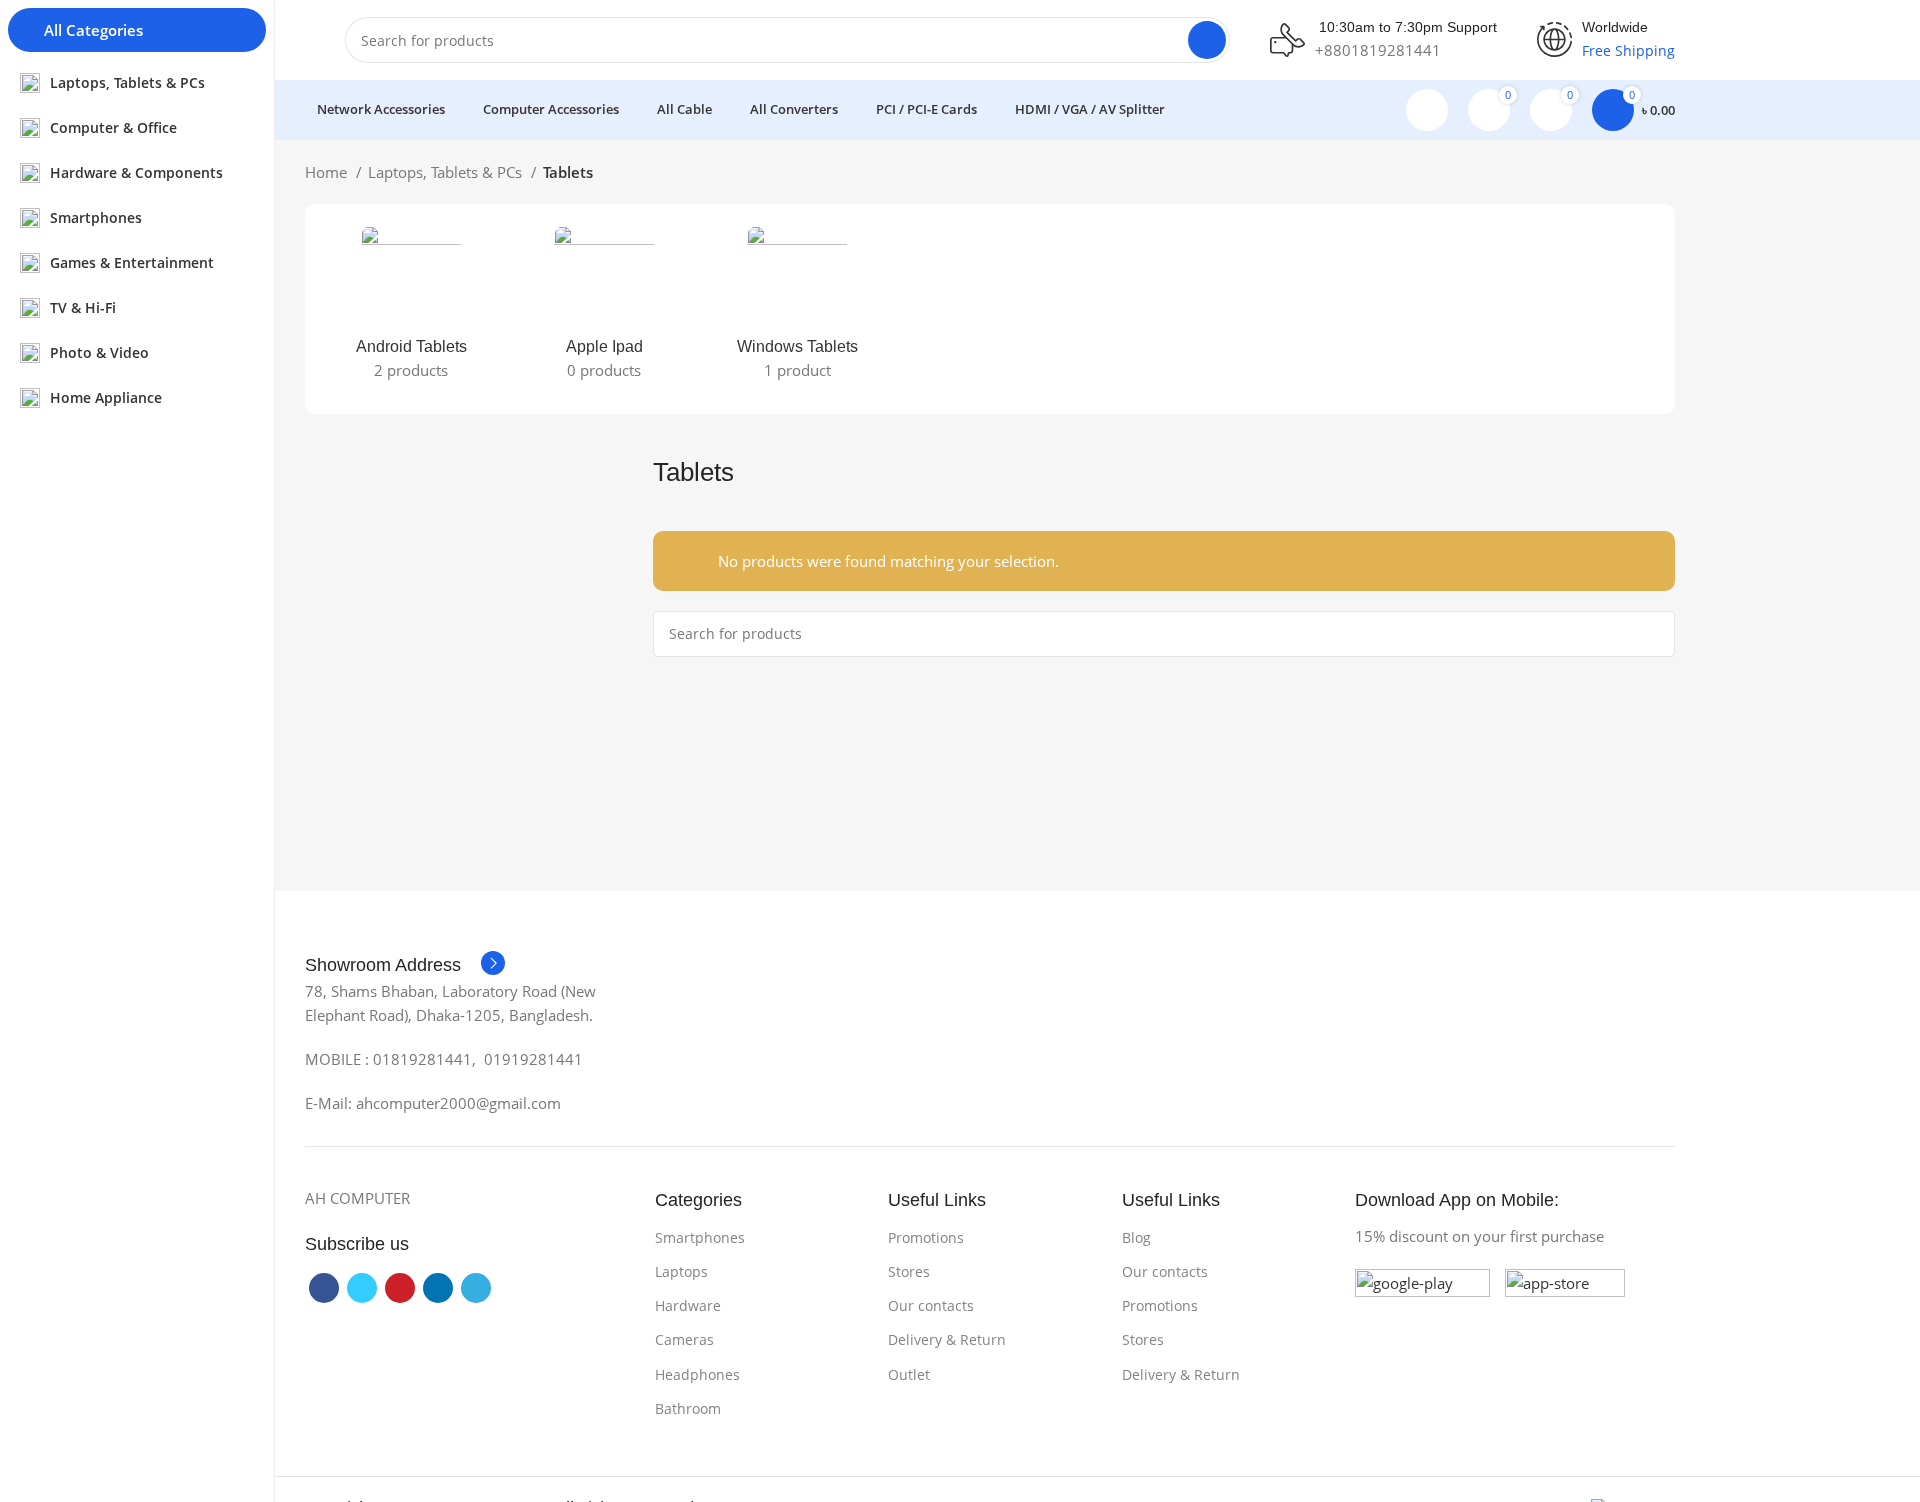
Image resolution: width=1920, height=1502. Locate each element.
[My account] (1427, 110)
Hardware (688, 1305)
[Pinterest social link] (400, 1288)
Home (328, 172)
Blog (1136, 1237)
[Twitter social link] (362, 1288)
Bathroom (688, 1408)
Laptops (681, 1271)
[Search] (1207, 40)
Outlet (909, 1374)
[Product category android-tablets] (411, 309)
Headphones (697, 1374)
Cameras (684, 1339)
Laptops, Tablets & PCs (447, 172)
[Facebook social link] (324, 1288)
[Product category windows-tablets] (797, 309)
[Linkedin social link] (438, 1288)
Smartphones (700, 1237)
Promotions (926, 1237)
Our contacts (931, 1305)
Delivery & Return (947, 1339)
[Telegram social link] (476, 1288)
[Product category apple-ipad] (604, 309)
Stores (909, 1271)
